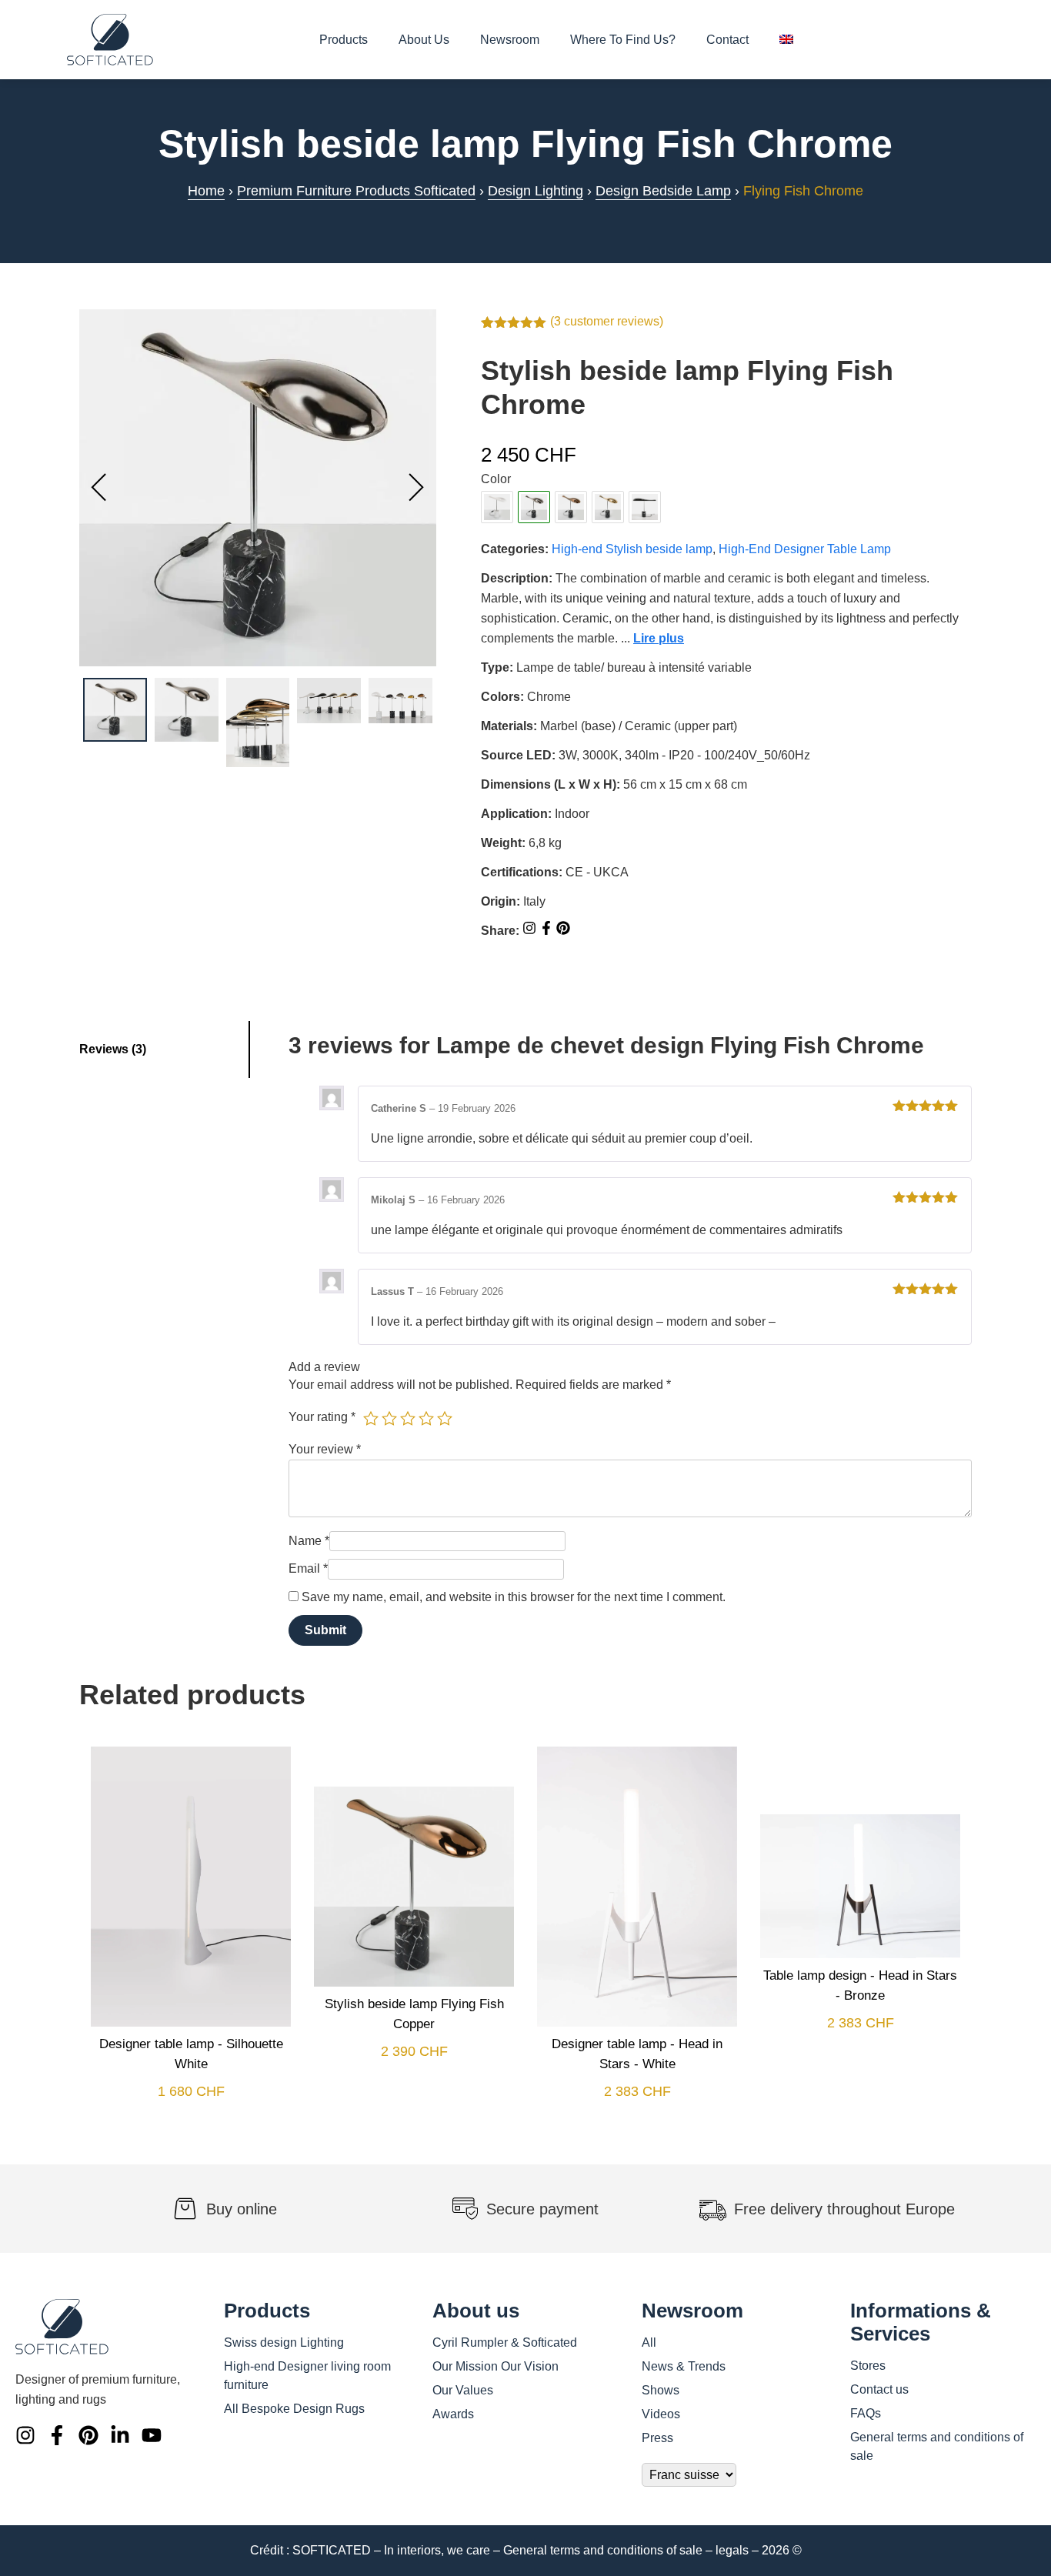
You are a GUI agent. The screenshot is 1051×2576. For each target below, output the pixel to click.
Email (308, 1568)
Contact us (879, 2389)
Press (657, 2438)
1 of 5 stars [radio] (371, 1418)
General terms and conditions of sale (603, 2550)
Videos (661, 2414)
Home (206, 191)
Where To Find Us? (623, 40)
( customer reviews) (607, 321)
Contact (727, 40)
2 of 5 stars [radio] (389, 1418)
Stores (868, 2366)
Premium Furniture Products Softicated (356, 191)
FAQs (866, 2413)
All (649, 2342)
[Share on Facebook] (548, 931)
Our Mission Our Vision (495, 2366)
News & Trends (684, 2366)
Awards (453, 2414)
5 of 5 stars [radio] (445, 1418)
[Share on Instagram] (531, 931)
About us (424, 40)
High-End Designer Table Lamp (805, 549)
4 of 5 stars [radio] (426, 1418)
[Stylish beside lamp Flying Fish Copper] (571, 507)
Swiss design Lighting (284, 2342)
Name (309, 1541)
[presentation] (99, 488)
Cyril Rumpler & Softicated (505, 2342)
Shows (661, 2390)
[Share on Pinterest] (563, 931)
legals (732, 2550)
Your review (325, 1449)
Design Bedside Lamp (663, 191)
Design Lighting (536, 191)
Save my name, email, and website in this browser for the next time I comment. (514, 1597)
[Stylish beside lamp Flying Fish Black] (645, 507)
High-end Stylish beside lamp (632, 549)
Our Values (463, 2390)
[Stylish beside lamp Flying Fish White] (497, 507)
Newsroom (510, 40)
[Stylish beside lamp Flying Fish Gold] (608, 507)
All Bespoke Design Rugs (294, 2409)
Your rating (322, 1417)
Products (344, 40)
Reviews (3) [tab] (113, 1049)
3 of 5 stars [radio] (408, 1418)
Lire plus (659, 638)
